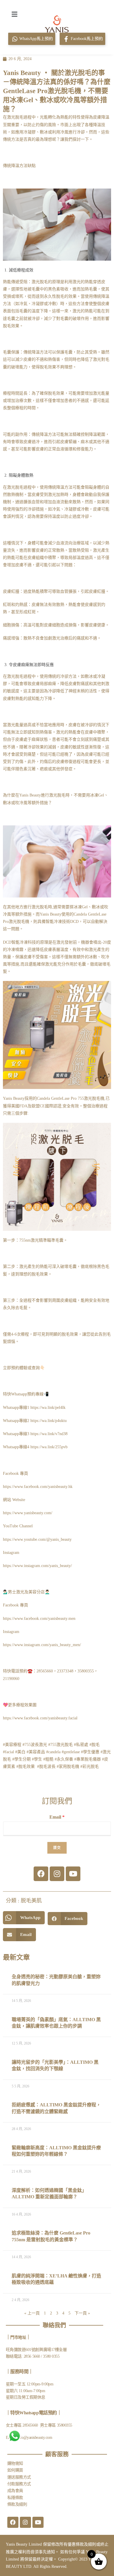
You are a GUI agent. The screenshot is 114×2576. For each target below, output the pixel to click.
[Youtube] (73, 1874)
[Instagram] (57, 1874)
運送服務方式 (19, 2477)
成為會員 (15, 2491)
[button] (14, 14)
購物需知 (15, 2463)
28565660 (31, 2425)
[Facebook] (41, 1874)
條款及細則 (17, 2504)
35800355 (65, 2425)
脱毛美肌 (31, 1901)
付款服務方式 (19, 2484)
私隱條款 (15, 2498)
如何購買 (15, 2470)
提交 (57, 1848)
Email (57, 1817)
